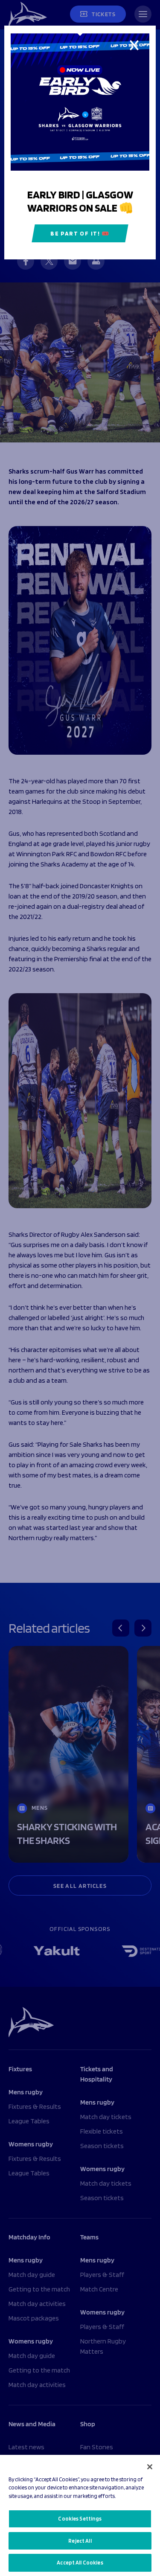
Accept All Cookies (80, 2563)
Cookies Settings (80, 2519)
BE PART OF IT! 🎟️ (80, 233)
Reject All (80, 2541)
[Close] (150, 2467)
